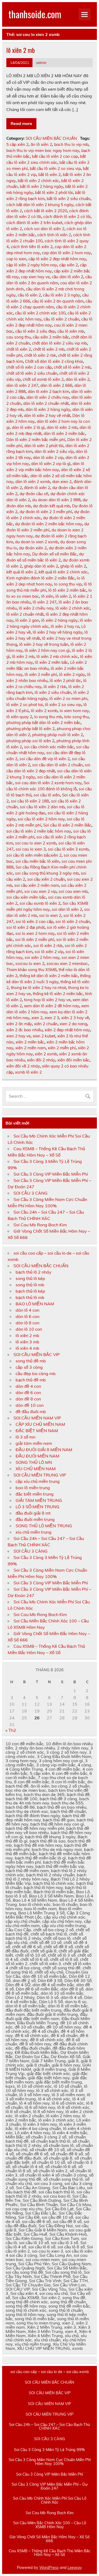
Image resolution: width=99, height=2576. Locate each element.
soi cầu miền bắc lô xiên (37, 861)
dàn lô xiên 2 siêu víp (54, 451)
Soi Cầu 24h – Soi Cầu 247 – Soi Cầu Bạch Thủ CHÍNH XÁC (49, 2427)
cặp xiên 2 (69, 265)
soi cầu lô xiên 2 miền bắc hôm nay (39, 831)
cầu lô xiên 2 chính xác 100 (40, 313)
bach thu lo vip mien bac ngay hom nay (43, 150)
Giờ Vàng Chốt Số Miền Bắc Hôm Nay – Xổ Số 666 (49, 2539)
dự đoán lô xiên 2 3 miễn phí (46, 512)
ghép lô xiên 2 (73, 566)
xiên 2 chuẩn (46, 1024)
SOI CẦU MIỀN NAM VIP (37, 1418)
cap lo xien (16, 259)
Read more (21, 123)
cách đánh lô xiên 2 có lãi (67, 217)
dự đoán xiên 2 (33, 548)
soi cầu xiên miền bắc (26, 897)
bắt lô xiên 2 (49, 175)
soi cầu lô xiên (47, 795)
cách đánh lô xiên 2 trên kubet (34, 223)
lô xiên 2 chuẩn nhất (25, 614)
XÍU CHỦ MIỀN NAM (36, 1469)
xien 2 (37, 1018)
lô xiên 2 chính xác (73, 608)
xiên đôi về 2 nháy (23, 1066)
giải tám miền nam (34, 1443)
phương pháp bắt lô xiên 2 (30, 729)
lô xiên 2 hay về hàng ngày (58, 632)
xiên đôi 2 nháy (41, 1060)
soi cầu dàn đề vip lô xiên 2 (45, 759)
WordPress (49, 2568)
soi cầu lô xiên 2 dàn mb (42, 807)
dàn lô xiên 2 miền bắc (64, 433)
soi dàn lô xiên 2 (67, 909)
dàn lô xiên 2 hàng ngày (48, 409)
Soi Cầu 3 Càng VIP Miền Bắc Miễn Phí (51, 1174)
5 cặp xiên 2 (17, 144)
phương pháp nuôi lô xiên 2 (58, 735)
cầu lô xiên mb (71, 331)
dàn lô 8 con (27, 1323)
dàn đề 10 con (30, 1405)
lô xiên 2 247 (45, 602)
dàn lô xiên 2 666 (56, 385)
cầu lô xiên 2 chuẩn (61, 319)
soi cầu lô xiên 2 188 (30, 801)
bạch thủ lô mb (30, 1297)
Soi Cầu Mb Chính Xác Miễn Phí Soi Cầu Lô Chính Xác (50, 2500)
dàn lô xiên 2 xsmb (33, 482)
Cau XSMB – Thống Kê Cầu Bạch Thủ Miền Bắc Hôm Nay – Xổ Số (49, 2553)
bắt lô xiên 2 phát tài (54, 192)
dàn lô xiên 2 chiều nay (48, 397)
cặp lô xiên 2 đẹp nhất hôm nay (57, 259)
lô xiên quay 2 (19, 717)
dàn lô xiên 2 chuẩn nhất (46, 403)
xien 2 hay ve (18, 1036)
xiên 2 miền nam (30, 1048)
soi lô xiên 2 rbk (48, 946)
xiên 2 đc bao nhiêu (24, 1030)
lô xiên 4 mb (27, 1348)
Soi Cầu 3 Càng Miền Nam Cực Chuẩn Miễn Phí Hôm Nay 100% (50, 2462)
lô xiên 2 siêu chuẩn (53, 692)
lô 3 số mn (25, 1437)
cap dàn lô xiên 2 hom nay (66, 253)
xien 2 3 (52, 1018)
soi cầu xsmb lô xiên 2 (40, 903)
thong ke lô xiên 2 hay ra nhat (38, 988)
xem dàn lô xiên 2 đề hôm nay (52, 1006)
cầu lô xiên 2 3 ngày (62, 295)
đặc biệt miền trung (35, 1494)
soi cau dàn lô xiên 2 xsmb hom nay (48, 783)
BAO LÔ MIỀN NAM (35, 1304)
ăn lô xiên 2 (41, 144)
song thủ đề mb (31, 1361)
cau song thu (18, 337)
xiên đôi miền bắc (73, 1060)
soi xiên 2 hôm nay (42, 957)
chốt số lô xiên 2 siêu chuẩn (32, 373)
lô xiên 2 (63, 596)
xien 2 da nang (73, 1024)
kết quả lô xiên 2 (21, 572)
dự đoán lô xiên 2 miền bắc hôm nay (49, 524)
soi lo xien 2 (50, 915)
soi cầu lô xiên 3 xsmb (68, 849)
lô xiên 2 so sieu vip (63, 705)
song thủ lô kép (30, 1278)
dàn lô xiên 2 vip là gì (51, 464)
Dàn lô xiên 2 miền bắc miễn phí (36, 440)
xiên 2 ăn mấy (19, 1024)
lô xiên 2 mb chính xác (57, 656)
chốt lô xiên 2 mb (49, 349)
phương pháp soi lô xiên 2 (30, 741)
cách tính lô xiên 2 (54, 235)
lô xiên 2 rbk (55, 687)
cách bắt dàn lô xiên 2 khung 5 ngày (40, 205)
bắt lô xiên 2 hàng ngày (41, 186)
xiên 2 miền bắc (30, 1042)
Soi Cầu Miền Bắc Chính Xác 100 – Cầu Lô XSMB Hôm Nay (50, 2525)
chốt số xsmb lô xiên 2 (43, 379)
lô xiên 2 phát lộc (65, 681)
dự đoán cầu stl (34, 494)
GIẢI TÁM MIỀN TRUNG (39, 1500)
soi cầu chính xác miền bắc (49, 747)
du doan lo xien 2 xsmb (37, 542)
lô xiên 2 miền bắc (51, 662)
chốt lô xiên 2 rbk (40, 355)
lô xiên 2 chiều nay (36, 608)
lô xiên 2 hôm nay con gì (47, 650)
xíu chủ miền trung (34, 1532)
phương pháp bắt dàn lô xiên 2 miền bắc (43, 723)
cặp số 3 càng (29, 1367)
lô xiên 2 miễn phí (41, 674)
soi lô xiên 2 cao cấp (34, 922)
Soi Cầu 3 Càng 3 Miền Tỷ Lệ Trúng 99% (49, 2450)
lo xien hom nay (74, 711)
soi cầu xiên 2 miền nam (37, 885)
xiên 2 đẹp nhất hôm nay (67, 1030)
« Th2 (11, 1730)
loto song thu (76, 717)
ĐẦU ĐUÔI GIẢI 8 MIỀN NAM (44, 1450)
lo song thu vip (68, 584)
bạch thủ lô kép (30, 1291)
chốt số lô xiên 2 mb (72, 367)
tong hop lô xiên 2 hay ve (47, 1000)
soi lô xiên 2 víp (49, 952)
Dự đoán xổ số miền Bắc (55, 554)
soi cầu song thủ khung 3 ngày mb (47, 873)
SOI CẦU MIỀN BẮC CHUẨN (51, 138)
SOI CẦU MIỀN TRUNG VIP (40, 1475)
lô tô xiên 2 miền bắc (67, 590)
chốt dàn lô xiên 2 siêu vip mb (59, 343)
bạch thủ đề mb (31, 1380)
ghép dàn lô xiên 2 (41, 566)
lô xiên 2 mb (21, 50)
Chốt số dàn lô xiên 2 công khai (54, 361)
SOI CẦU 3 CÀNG (30, 1193)
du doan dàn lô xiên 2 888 (56, 500)
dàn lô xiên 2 (78, 379)
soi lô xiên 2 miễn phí (35, 939)
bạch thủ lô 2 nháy (34, 1272)
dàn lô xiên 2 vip (48, 458)
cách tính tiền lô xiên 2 (32, 247)
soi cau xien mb (73, 891)
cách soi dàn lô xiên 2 (44, 229)
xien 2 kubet (44, 1036)
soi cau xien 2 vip (40, 891)
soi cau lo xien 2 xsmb (36, 843)
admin (41, 62)
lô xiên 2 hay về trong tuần (44, 644)
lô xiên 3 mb (27, 1342)
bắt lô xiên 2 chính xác (38, 181)
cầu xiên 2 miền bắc (51, 337)
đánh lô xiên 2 (37, 488)
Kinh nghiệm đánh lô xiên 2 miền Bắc (41, 578)
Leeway (75, 2568)
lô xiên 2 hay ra (65, 626)
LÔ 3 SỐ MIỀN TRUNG (37, 1507)
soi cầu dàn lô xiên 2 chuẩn (57, 765)
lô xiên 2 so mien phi (68, 698)
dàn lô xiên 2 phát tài (44, 446)
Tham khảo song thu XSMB (31, 970)
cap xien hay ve (35, 277)
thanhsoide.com (35, 14)
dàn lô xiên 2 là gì (28, 427)
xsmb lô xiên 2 (28, 1072)
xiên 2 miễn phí (62, 1048)
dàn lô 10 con (29, 1329)
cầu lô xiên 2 (29, 295)
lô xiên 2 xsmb (44, 711)
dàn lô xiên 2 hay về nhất (47, 416)
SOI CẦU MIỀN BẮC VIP (37, 1354)
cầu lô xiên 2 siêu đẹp (35, 331)
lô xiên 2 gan (27, 620)
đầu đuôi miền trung (35, 1519)
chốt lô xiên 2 (19, 349)
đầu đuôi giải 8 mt (33, 1513)
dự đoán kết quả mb (51, 506)
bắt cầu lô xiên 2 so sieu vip (55, 168)
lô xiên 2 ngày (72, 674)
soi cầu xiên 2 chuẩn (46, 879)
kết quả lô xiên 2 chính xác (63, 572)
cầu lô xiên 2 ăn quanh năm (58, 301)
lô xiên (47, 596)
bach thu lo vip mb (71, 144)
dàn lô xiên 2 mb (62, 427)
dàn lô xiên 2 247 (22, 385)
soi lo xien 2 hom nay (35, 933)
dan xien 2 (62, 482)
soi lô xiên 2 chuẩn (73, 922)
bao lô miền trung (33, 1488)
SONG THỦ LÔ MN (34, 1462)
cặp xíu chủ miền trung (38, 1481)
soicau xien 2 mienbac (67, 964)
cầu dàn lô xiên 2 (67, 277)
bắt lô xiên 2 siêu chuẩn (69, 199)
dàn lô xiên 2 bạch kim (48, 391)
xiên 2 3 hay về (75, 1018)
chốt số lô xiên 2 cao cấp (29, 367)
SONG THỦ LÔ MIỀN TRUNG (44, 1526)
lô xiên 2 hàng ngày (59, 620)
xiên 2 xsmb (46, 1054)
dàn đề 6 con (28, 1393)
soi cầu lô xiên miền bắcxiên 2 (34, 855)
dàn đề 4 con (28, 1386)
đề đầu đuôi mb (31, 1412)
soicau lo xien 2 (30, 964)
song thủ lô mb (30, 1285)
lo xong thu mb (48, 717)
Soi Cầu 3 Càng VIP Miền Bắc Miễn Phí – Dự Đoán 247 (50, 2486)
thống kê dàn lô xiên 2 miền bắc (49, 976)
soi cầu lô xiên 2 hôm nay (41, 819)
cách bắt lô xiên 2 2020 (46, 211)
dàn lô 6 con (27, 1316)
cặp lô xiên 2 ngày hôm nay (32, 265)
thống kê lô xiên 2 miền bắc (58, 994)
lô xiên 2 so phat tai (25, 705)
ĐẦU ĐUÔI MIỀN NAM (37, 1456)
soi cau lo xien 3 (31, 849)
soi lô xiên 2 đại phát (25, 927)
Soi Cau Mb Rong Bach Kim (40, 1225)
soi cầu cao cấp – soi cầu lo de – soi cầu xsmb (50, 2372)
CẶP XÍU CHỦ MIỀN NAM (40, 1424)
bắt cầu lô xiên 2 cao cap (55, 156)
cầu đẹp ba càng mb (36, 1373)
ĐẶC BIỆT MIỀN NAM (37, 1431)
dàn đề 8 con (28, 1399)
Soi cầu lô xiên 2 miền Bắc (67, 825)
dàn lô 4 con (27, 1310)
